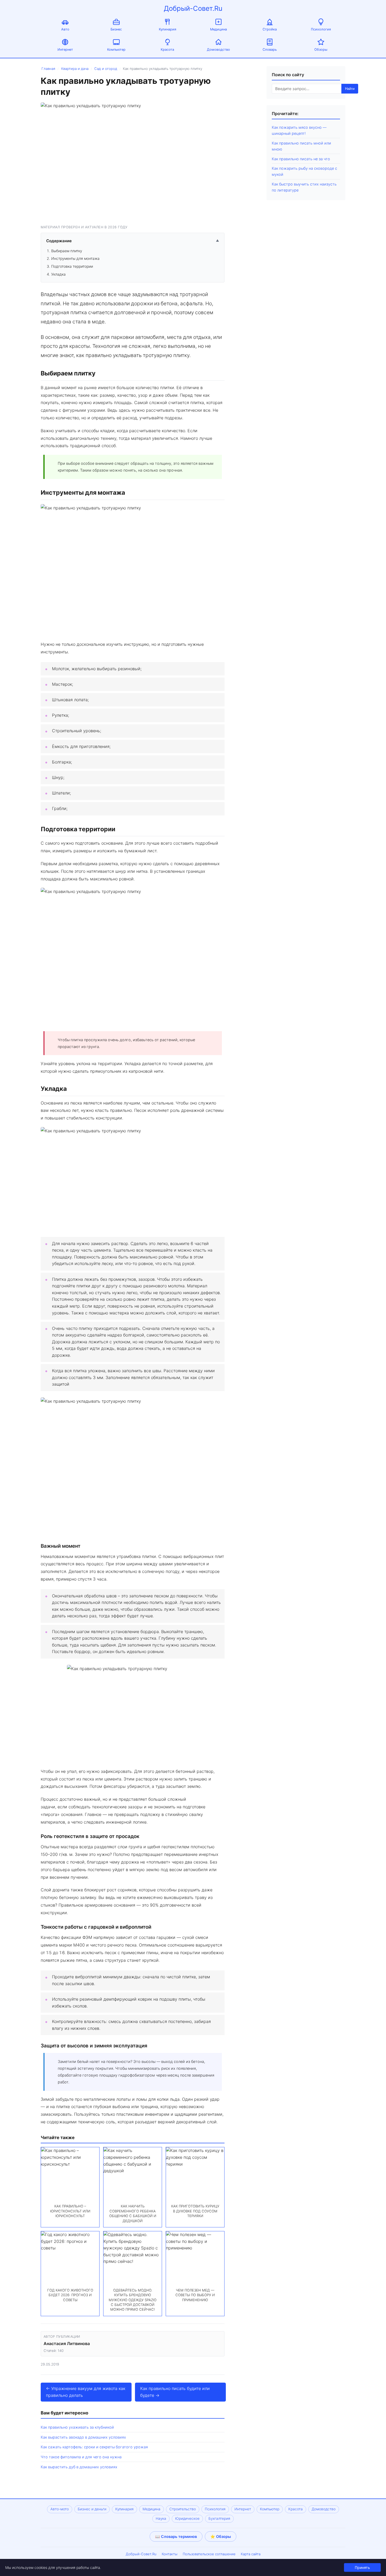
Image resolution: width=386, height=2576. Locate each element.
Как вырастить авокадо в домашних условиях (83, 2437)
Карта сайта (251, 2554)
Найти (350, 89)
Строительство (183, 2509)
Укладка (58, 274)
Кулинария (168, 29)
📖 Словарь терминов (176, 2536)
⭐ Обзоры (221, 2536)
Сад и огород (106, 69)
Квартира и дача (75, 69)
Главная (48, 69)
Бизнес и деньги (92, 2509)
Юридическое (187, 2518)
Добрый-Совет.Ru (193, 8)
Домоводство (218, 50)
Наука (161, 2518)
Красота (167, 50)
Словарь (270, 50)
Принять (362, 2567)
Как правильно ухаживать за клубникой (77, 2427)
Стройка (270, 29)
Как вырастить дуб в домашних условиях (79, 2467)
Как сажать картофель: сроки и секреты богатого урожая (94, 2447)
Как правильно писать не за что (301, 159)
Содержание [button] (133, 241)
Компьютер (116, 50)
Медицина (218, 29)
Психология (321, 29)
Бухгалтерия (219, 2518)
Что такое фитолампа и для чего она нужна (81, 2457)
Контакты (170, 2554)
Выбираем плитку (67, 251)
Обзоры (321, 50)
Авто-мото (60, 2509)
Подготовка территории (72, 266)
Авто (65, 29)
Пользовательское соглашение (209, 2554)
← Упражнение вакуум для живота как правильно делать (86, 2392)
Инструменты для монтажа (75, 258)
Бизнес (116, 29)
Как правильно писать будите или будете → (175, 2392)
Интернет (65, 50)
